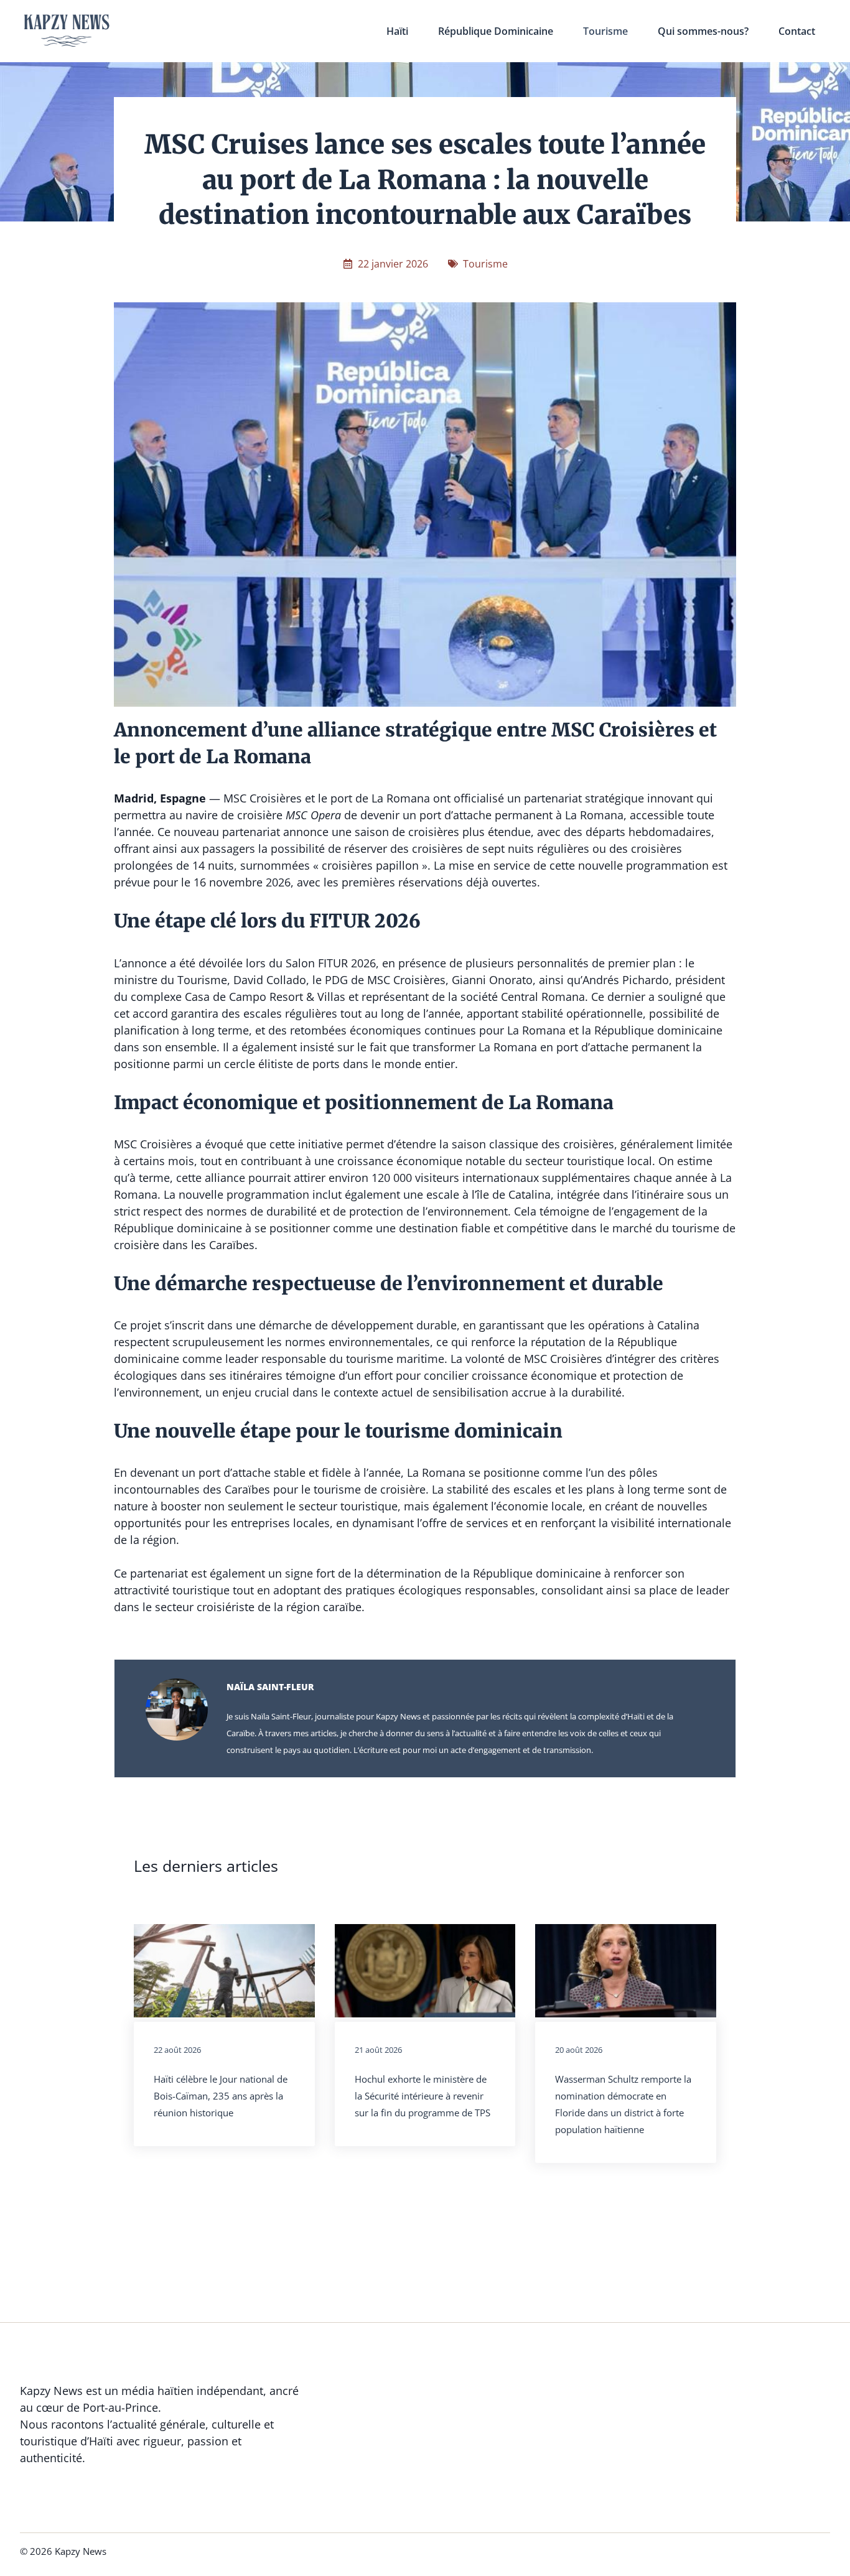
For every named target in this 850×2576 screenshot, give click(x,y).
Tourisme (605, 31)
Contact (797, 31)
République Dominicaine (496, 31)
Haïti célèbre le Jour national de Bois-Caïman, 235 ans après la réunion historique (221, 2096)
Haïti (397, 31)
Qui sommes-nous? (703, 31)
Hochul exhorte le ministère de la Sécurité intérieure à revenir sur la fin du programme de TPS (423, 2096)
